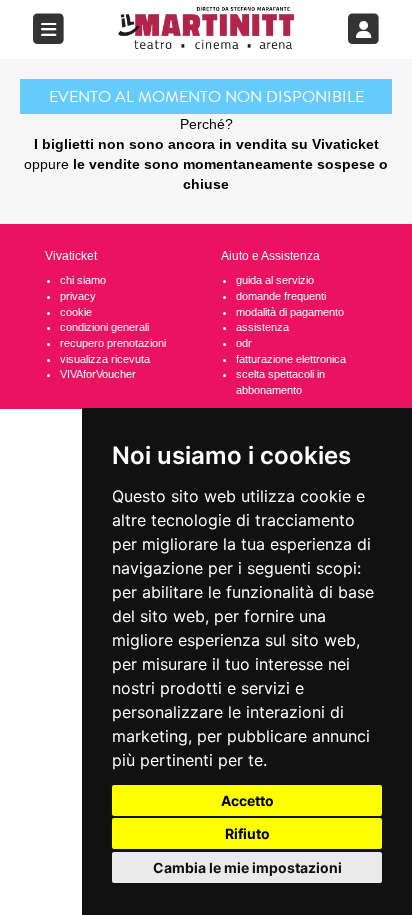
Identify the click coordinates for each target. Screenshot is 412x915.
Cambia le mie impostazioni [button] (247, 867)
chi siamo (83, 280)
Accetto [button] (247, 800)
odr (244, 343)
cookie (76, 312)
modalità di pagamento (290, 312)
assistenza (262, 327)
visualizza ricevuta (105, 359)
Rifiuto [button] (247, 833)
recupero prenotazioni (113, 343)
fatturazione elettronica (291, 359)
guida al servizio (275, 280)
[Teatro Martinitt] (206, 28)
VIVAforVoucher (98, 374)
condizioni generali (104, 327)
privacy (78, 296)
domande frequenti (281, 296)
